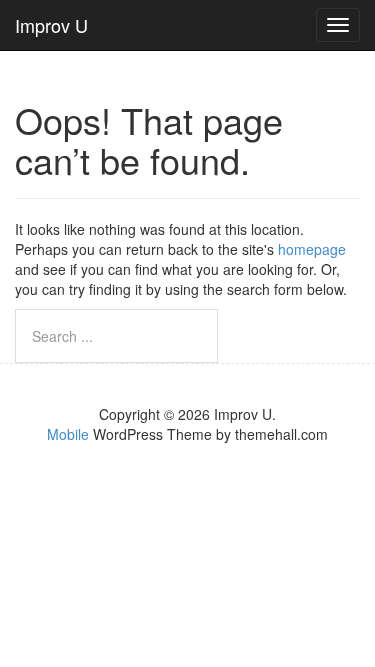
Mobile (68, 434)
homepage (312, 249)
